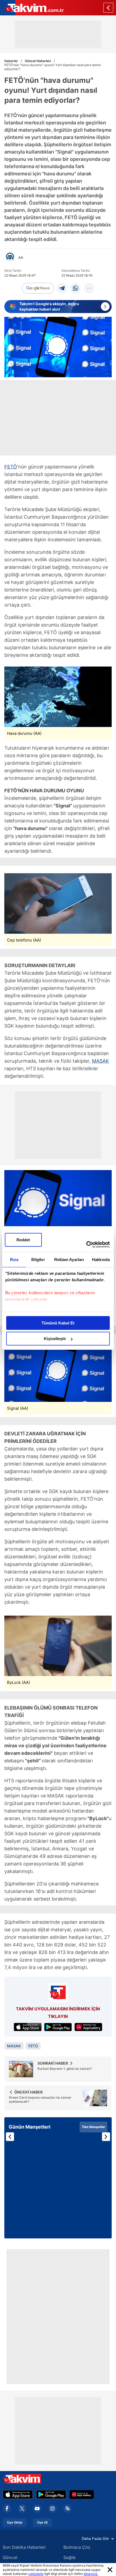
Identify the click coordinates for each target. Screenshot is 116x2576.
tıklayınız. (91, 2574)
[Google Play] (51, 2495)
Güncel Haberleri (38, 61)
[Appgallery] (82, 2495)
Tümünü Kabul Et (58, 1323)
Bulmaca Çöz (77, 2547)
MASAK (100, 1061)
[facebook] (7, 2509)
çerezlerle (36, 2574)
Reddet (23, 1240)
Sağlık (70, 2557)
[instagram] (52, 2509)
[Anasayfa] (108, 8)
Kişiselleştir (55, 1339)
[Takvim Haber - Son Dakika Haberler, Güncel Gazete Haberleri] (32, 8)
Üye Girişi (15, 2523)
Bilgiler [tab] (38, 1260)
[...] (89, 288)
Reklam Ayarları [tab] (69, 1260)
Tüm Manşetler (93, 2127)
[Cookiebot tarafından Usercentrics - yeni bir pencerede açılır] (86, 1245)
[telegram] (62, 288)
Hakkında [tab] (101, 1260)
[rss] (67, 2509)
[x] (22, 2509)
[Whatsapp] (76, 288)
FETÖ (11, 467)
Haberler (11, 61)
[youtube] (37, 2509)
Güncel (10, 2557)
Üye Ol (42, 2523)
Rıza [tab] (14, 1260)
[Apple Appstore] (18, 2495)
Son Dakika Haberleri (24, 2547)
